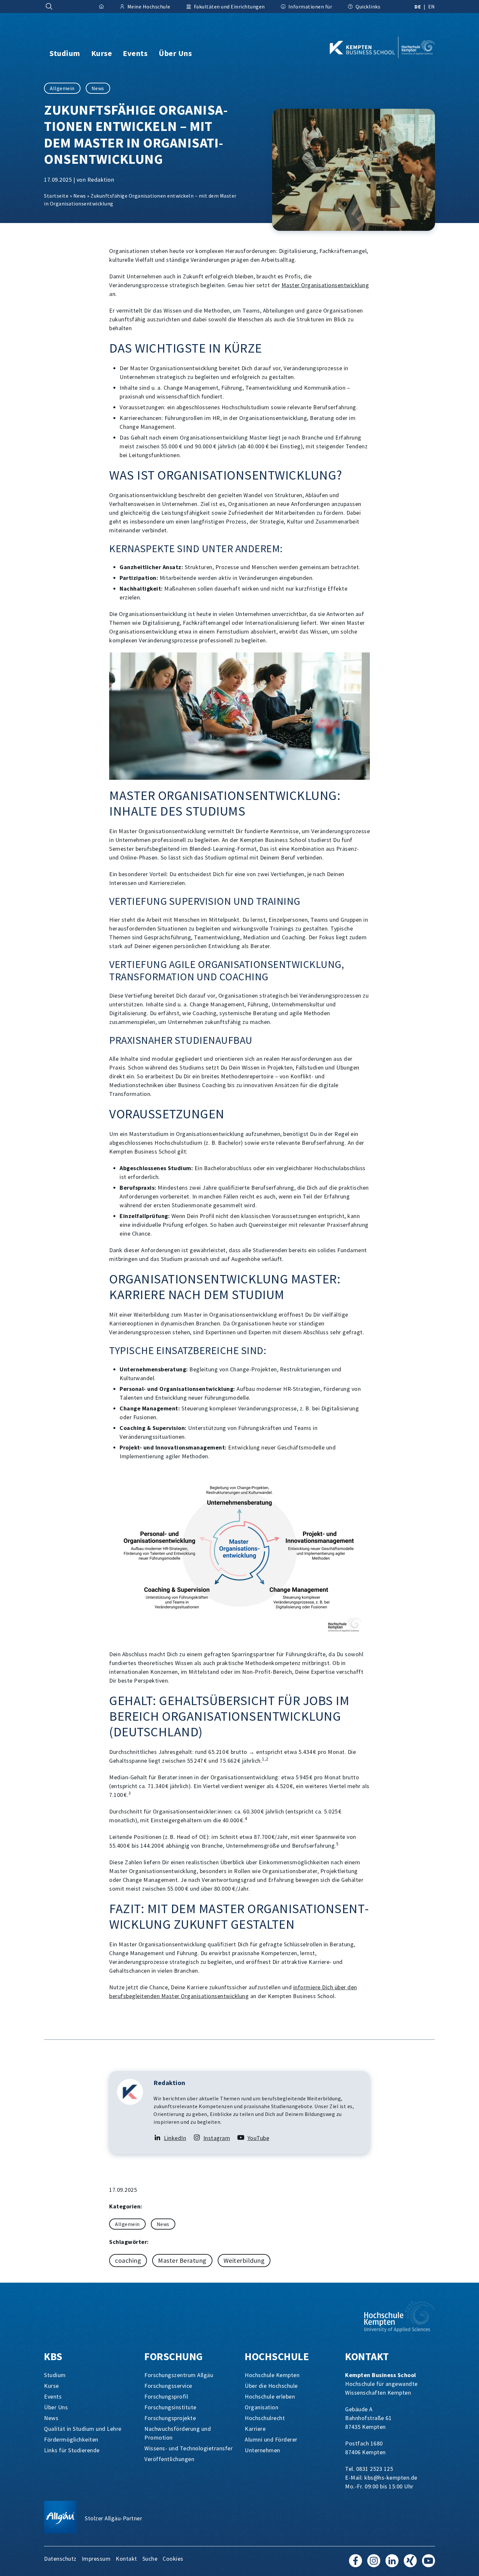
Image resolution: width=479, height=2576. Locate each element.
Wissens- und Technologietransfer (189, 2448)
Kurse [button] (102, 53)
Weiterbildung (244, 2260)
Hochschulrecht (265, 2418)
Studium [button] (65, 53)
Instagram (217, 2138)
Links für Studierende (72, 2450)
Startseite (56, 196)
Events (53, 2396)
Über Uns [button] (175, 53)
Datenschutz (60, 2559)
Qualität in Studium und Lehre (83, 2429)
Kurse (51, 2386)
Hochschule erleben (270, 2396)
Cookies (173, 2559)
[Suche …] (49, 7)
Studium (55, 2375)
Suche (150, 2559)
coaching (128, 2260)
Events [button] (135, 53)
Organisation (261, 2407)
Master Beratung (182, 2260)
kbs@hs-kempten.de (391, 2478)
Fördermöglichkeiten (71, 2439)
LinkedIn (175, 2138)
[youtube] (428, 2564)
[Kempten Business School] (372, 47)
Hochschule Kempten (272, 2375)
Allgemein (62, 88)
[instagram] (374, 2564)
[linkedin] (392, 2564)
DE (418, 7)
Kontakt (126, 2559)
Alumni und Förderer (271, 2439)
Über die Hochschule (271, 2386)
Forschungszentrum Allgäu (179, 2375)
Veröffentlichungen (169, 2459)
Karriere (255, 2429)
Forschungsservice (168, 2386)
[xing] (410, 2564)
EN (432, 7)
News (98, 88)
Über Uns (56, 2407)
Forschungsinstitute (170, 2407)
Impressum (96, 2559)
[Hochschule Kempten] (400, 2317)
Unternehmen (262, 2450)
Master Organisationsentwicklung (325, 285)
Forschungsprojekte (170, 2418)
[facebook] (356, 2564)
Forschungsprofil (166, 2396)
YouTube (258, 2138)
